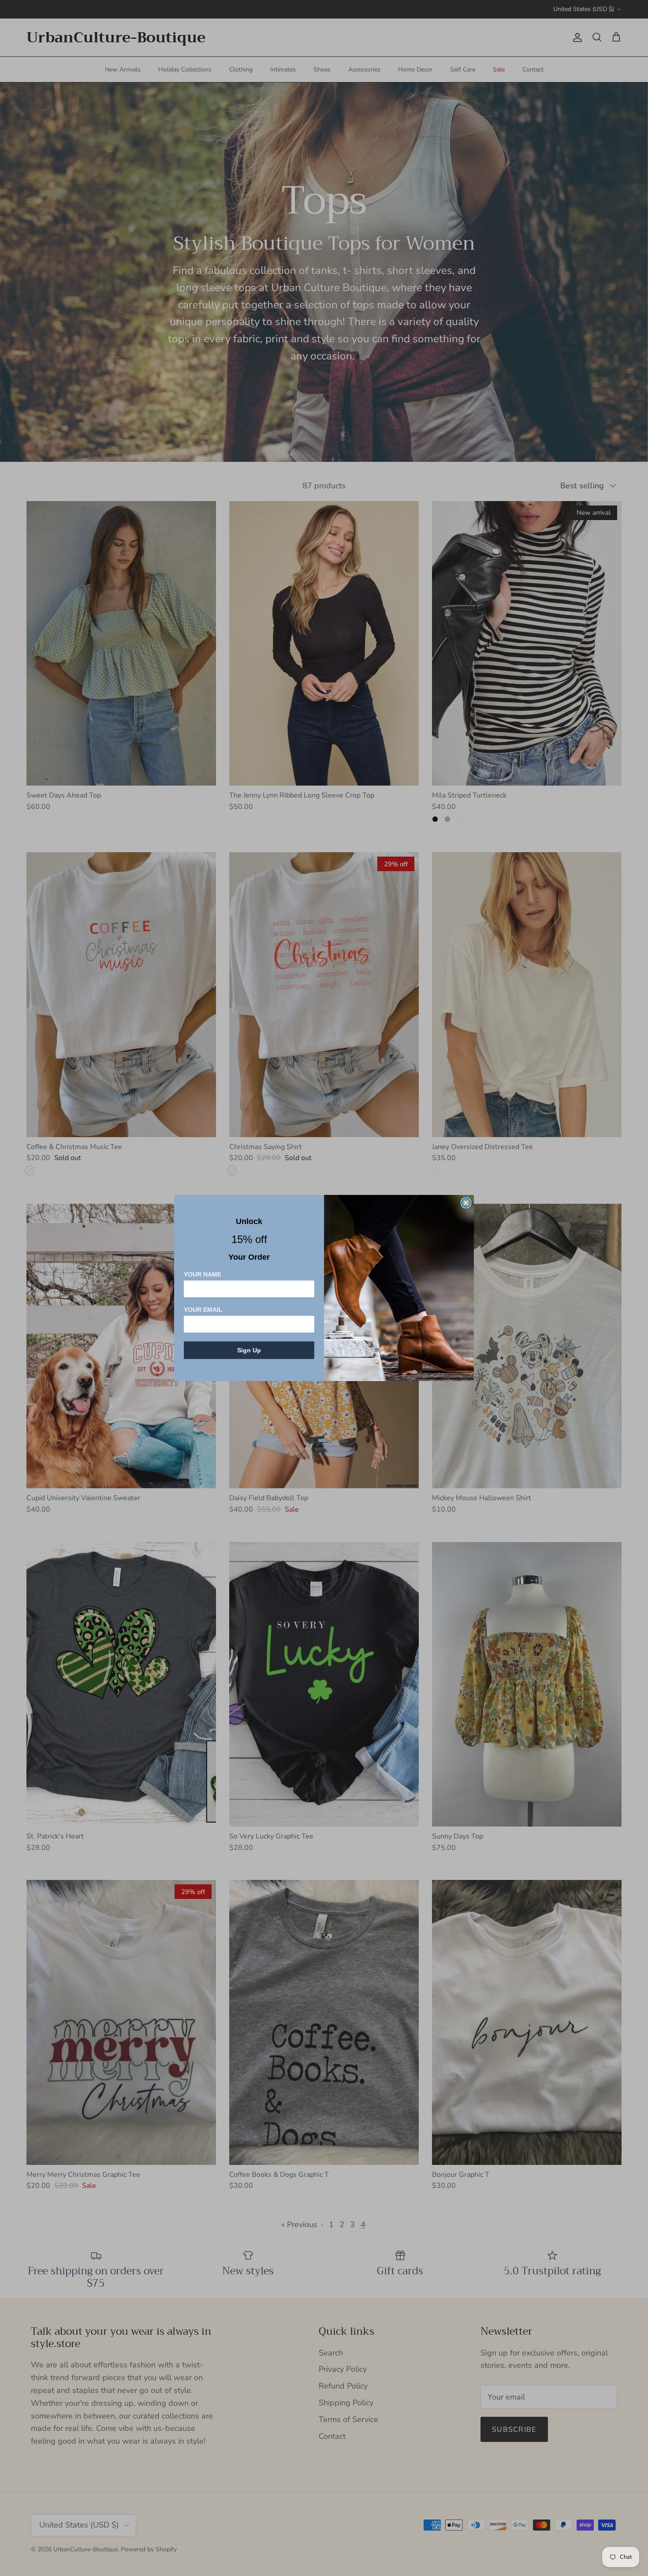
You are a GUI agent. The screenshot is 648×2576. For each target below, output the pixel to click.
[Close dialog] (466, 1203)
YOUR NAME (203, 1274)
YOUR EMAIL (203, 1310)
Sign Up (249, 1350)
